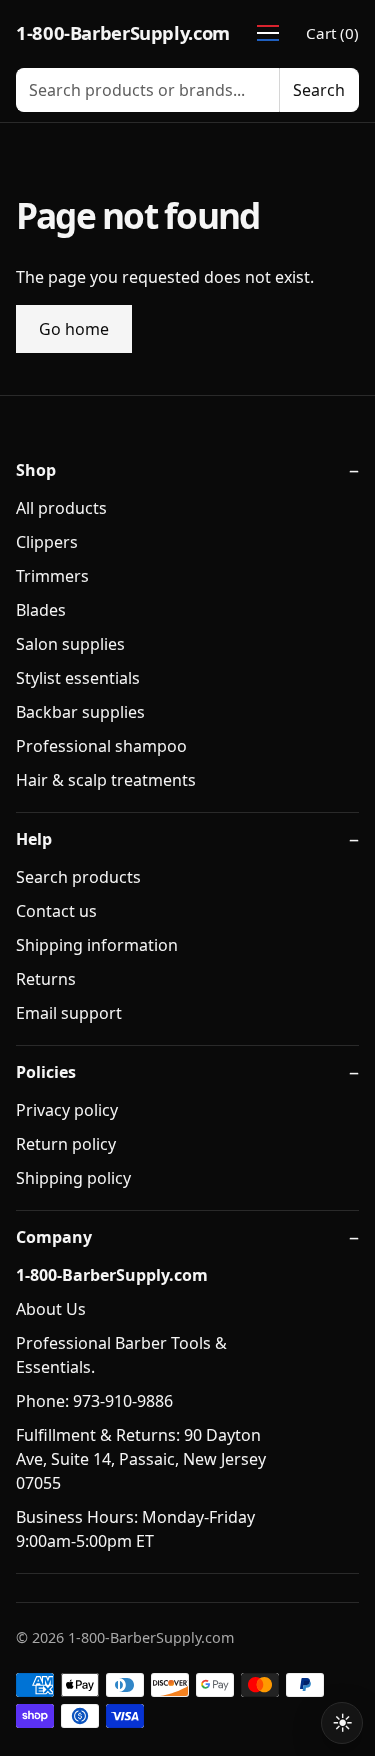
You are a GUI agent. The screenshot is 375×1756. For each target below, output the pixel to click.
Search (319, 90)
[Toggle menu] (268, 33)
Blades (41, 610)
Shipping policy (73, 1178)
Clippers (47, 542)
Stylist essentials (78, 678)
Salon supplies (70, 644)
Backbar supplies (80, 712)
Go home (74, 329)
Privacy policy (67, 1110)
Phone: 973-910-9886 (94, 1401)
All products (61, 508)
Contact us (56, 911)
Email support (69, 1013)
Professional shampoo (101, 746)
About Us (51, 1309)
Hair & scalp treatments (106, 780)
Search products (78, 877)
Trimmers (52, 576)
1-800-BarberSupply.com (123, 32)
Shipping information (97, 945)
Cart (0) (332, 33)
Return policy (66, 1144)
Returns (46, 979)
